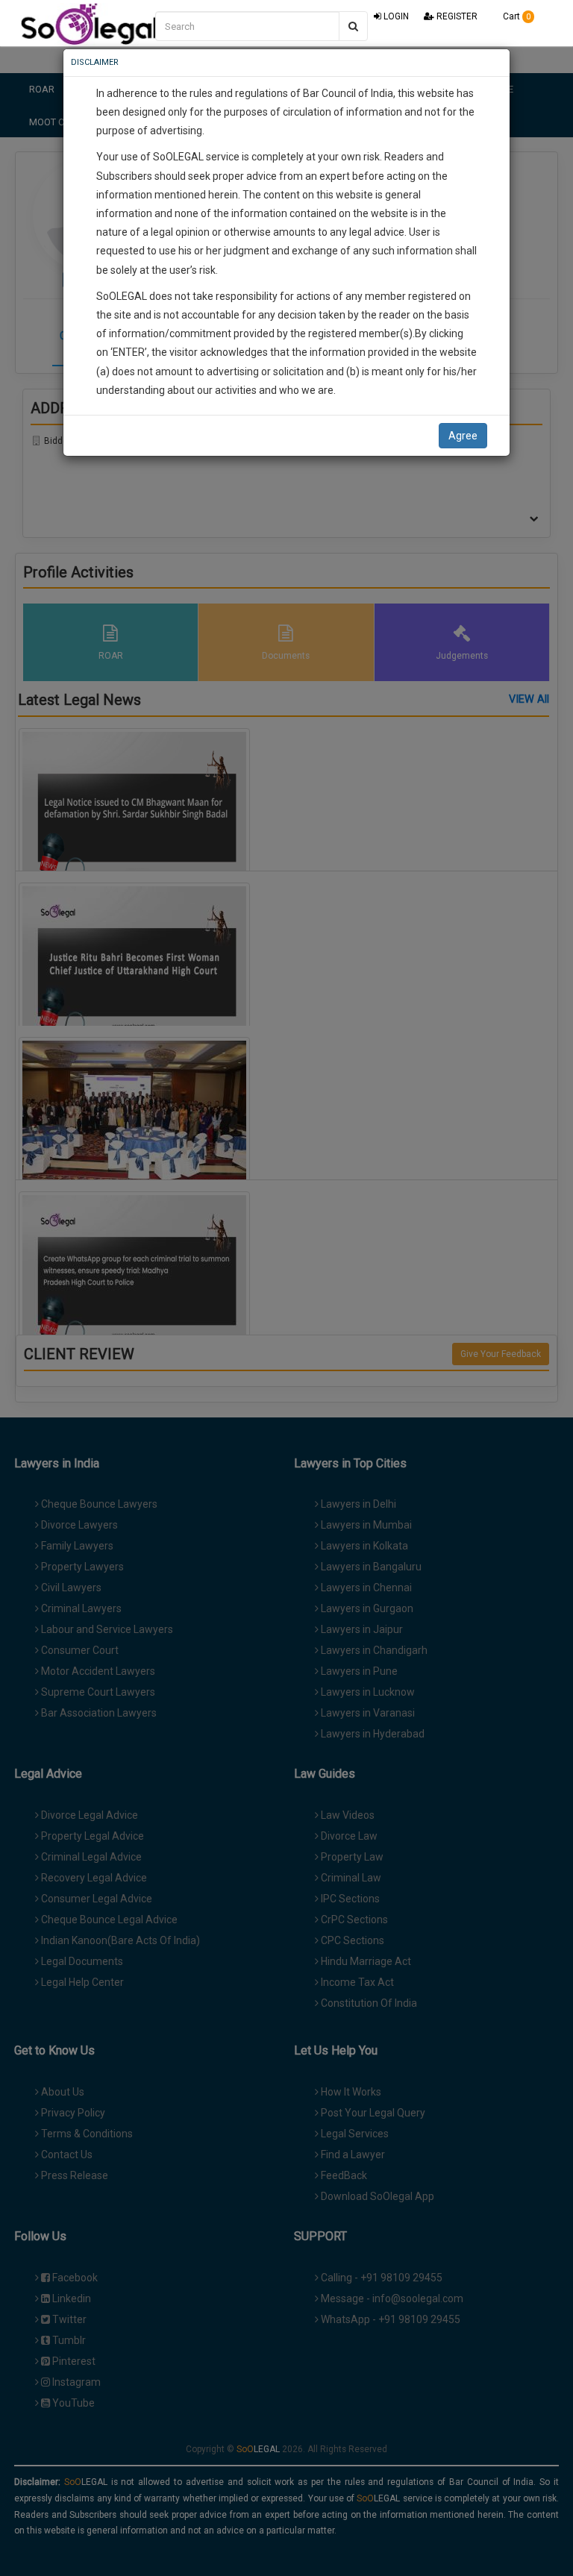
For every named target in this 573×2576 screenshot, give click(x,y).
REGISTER (456, 16)
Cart (516, 16)
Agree (463, 436)
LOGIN (395, 16)
